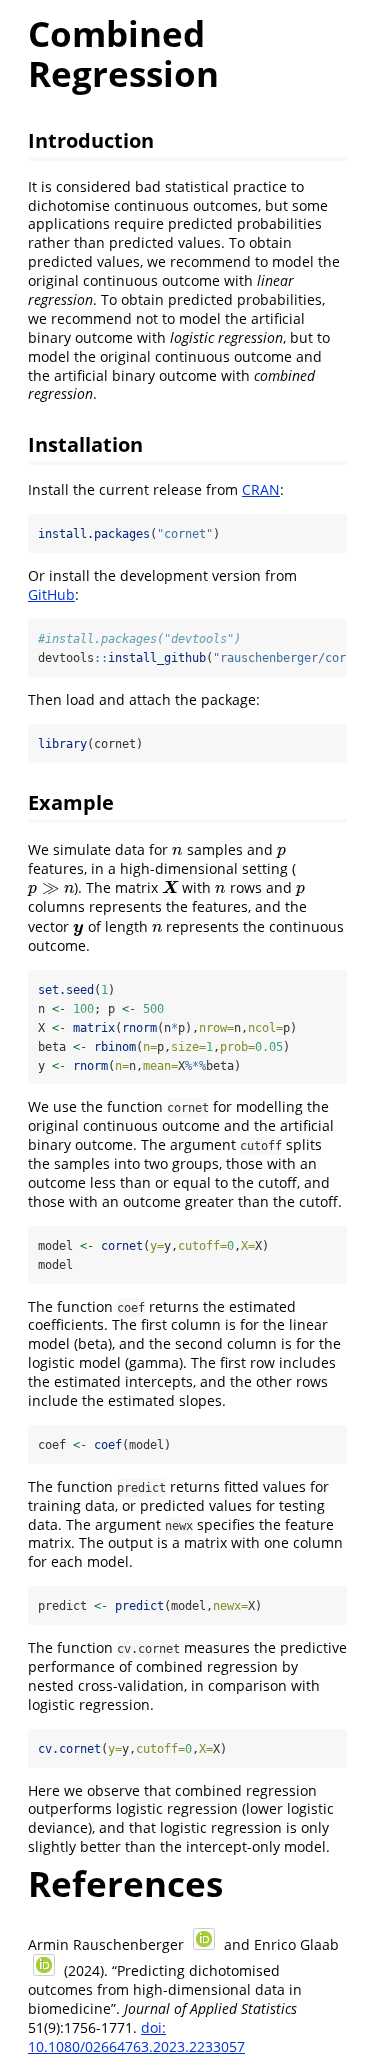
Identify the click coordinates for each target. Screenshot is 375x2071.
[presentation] (177, 849)
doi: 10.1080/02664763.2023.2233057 (136, 2037)
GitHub (51, 594)
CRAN (261, 489)
